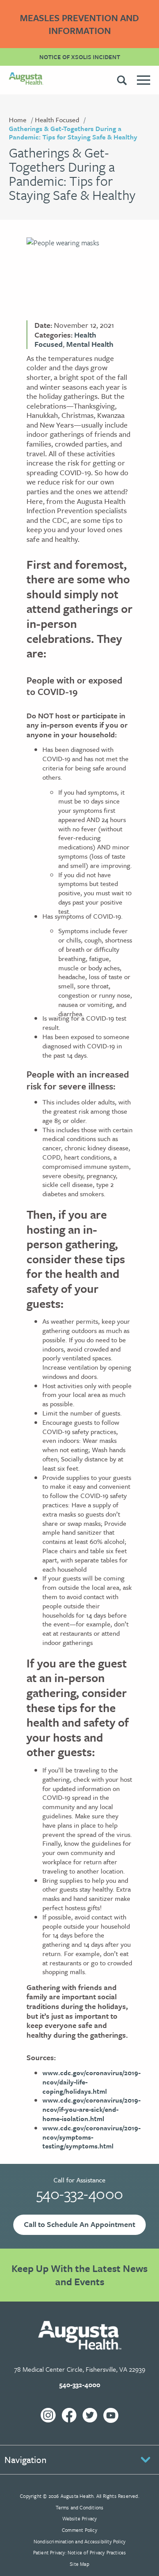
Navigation (25, 2460)
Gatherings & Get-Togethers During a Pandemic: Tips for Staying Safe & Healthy (73, 133)
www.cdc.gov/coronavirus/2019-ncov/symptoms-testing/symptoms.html (91, 2137)
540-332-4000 (80, 2193)
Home (18, 120)
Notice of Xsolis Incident (80, 57)
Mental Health (90, 344)
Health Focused (57, 120)
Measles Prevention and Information (79, 24)
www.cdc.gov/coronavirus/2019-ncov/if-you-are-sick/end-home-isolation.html (91, 2109)
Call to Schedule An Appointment (79, 2224)
